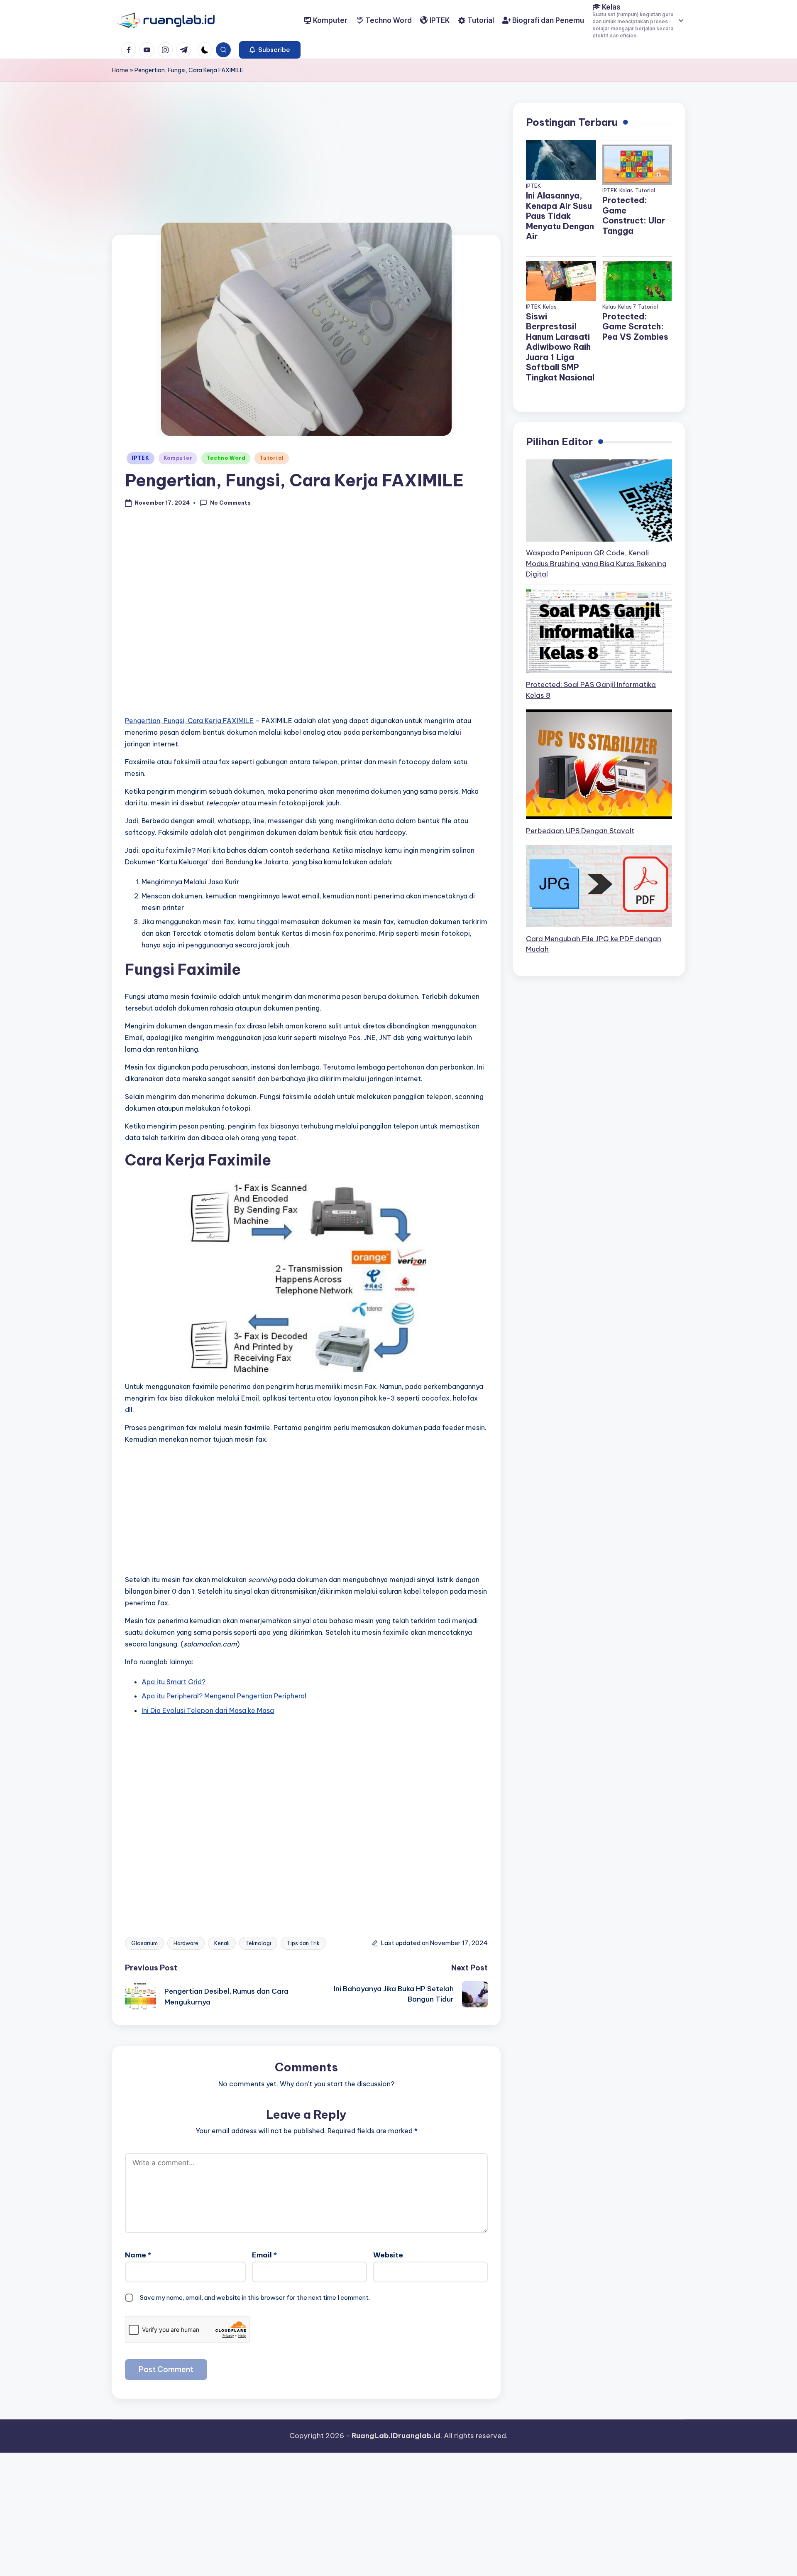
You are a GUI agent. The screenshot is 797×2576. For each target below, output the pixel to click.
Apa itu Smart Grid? (174, 1682)
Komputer (178, 458)
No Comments (230, 503)
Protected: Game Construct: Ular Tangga (634, 216)
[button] (270, 50)
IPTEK (141, 458)
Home (120, 70)
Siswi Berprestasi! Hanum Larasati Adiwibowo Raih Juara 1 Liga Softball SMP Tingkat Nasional (560, 347)
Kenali (222, 1943)
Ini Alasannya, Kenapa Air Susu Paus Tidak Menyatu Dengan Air (560, 216)
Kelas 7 (627, 307)
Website (388, 2255)
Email (264, 2255)
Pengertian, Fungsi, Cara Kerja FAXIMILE (189, 721)
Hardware (186, 1943)
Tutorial (272, 458)
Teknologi (258, 1943)
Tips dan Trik (303, 1943)
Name (138, 2255)
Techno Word (226, 458)
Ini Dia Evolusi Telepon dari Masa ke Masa (208, 1710)
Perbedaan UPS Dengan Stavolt (580, 831)
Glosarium (144, 1943)
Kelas (626, 190)
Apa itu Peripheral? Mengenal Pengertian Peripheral (224, 1696)
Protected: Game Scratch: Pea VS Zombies (635, 326)
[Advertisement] (306, 173)
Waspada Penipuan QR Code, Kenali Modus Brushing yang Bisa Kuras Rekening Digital (596, 564)
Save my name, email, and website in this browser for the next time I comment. (255, 2298)
